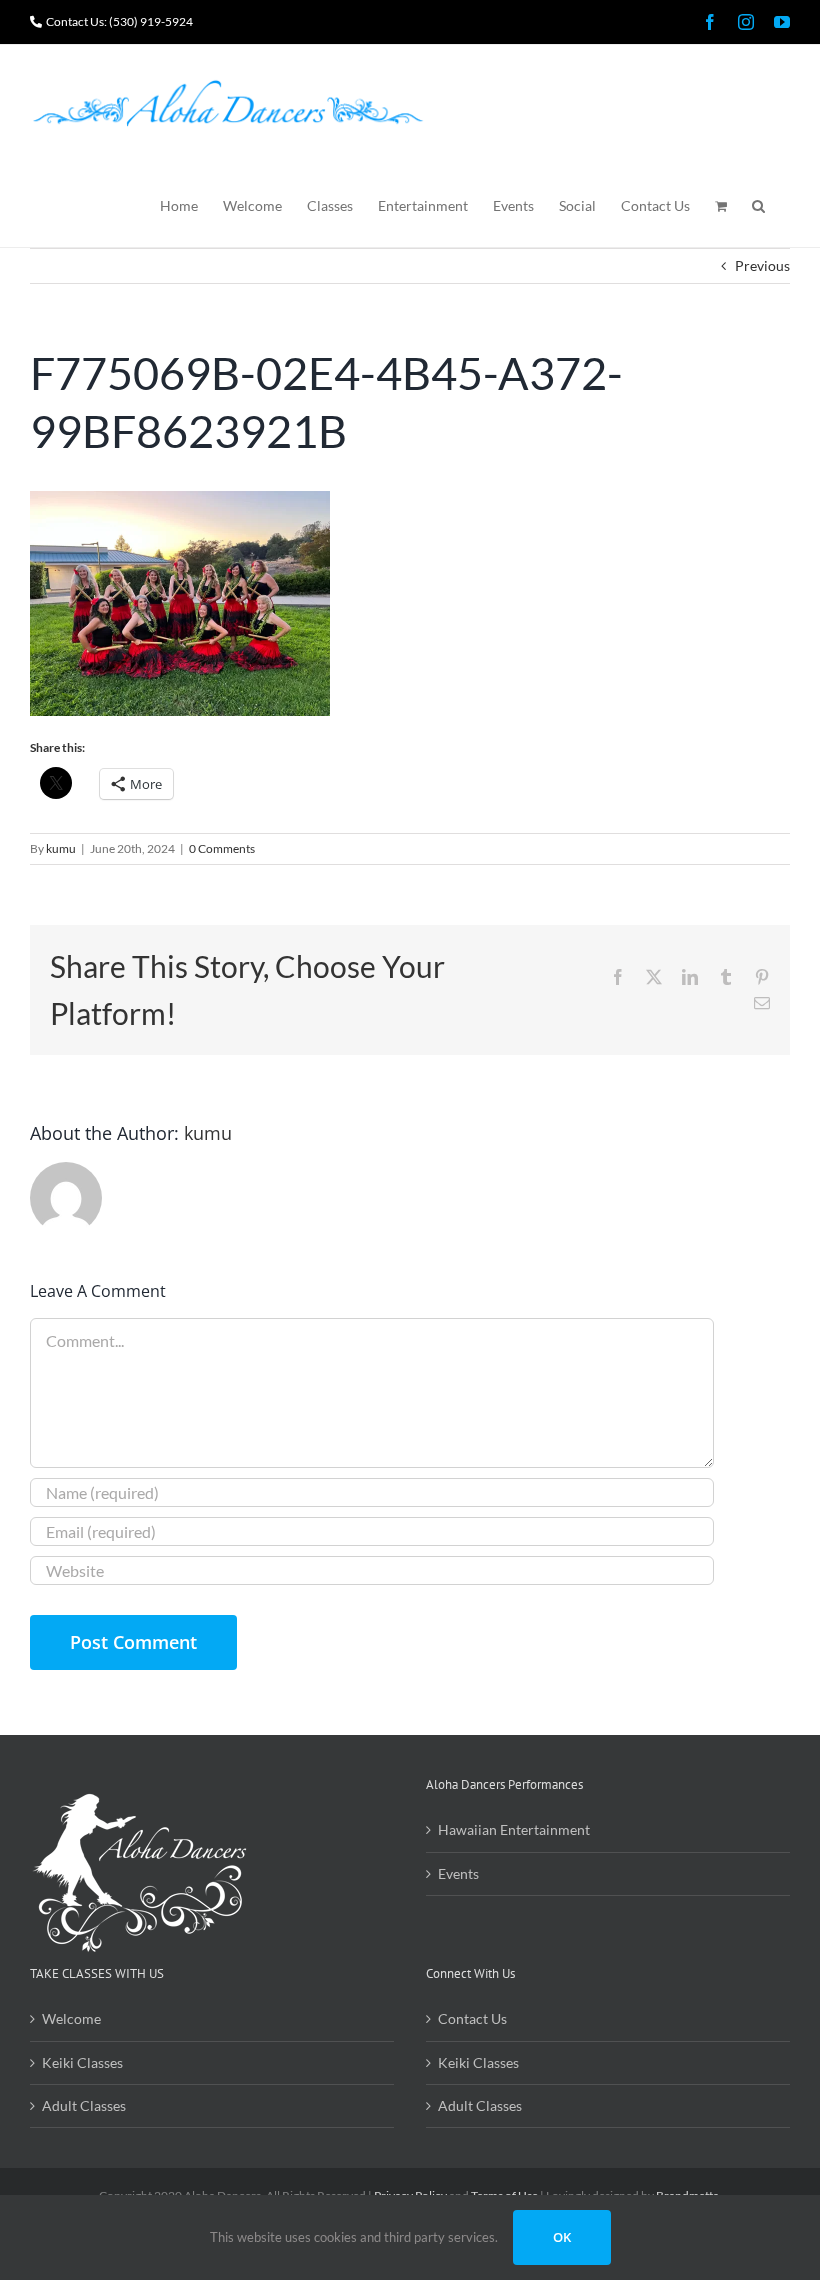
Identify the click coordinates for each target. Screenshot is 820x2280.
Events (458, 1873)
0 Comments (222, 848)
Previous (762, 265)
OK (562, 2237)
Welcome (71, 2018)
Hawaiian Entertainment (514, 1829)
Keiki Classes (82, 2062)
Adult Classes (84, 2105)
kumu (61, 848)
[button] (758, 205)
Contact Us (472, 2018)
